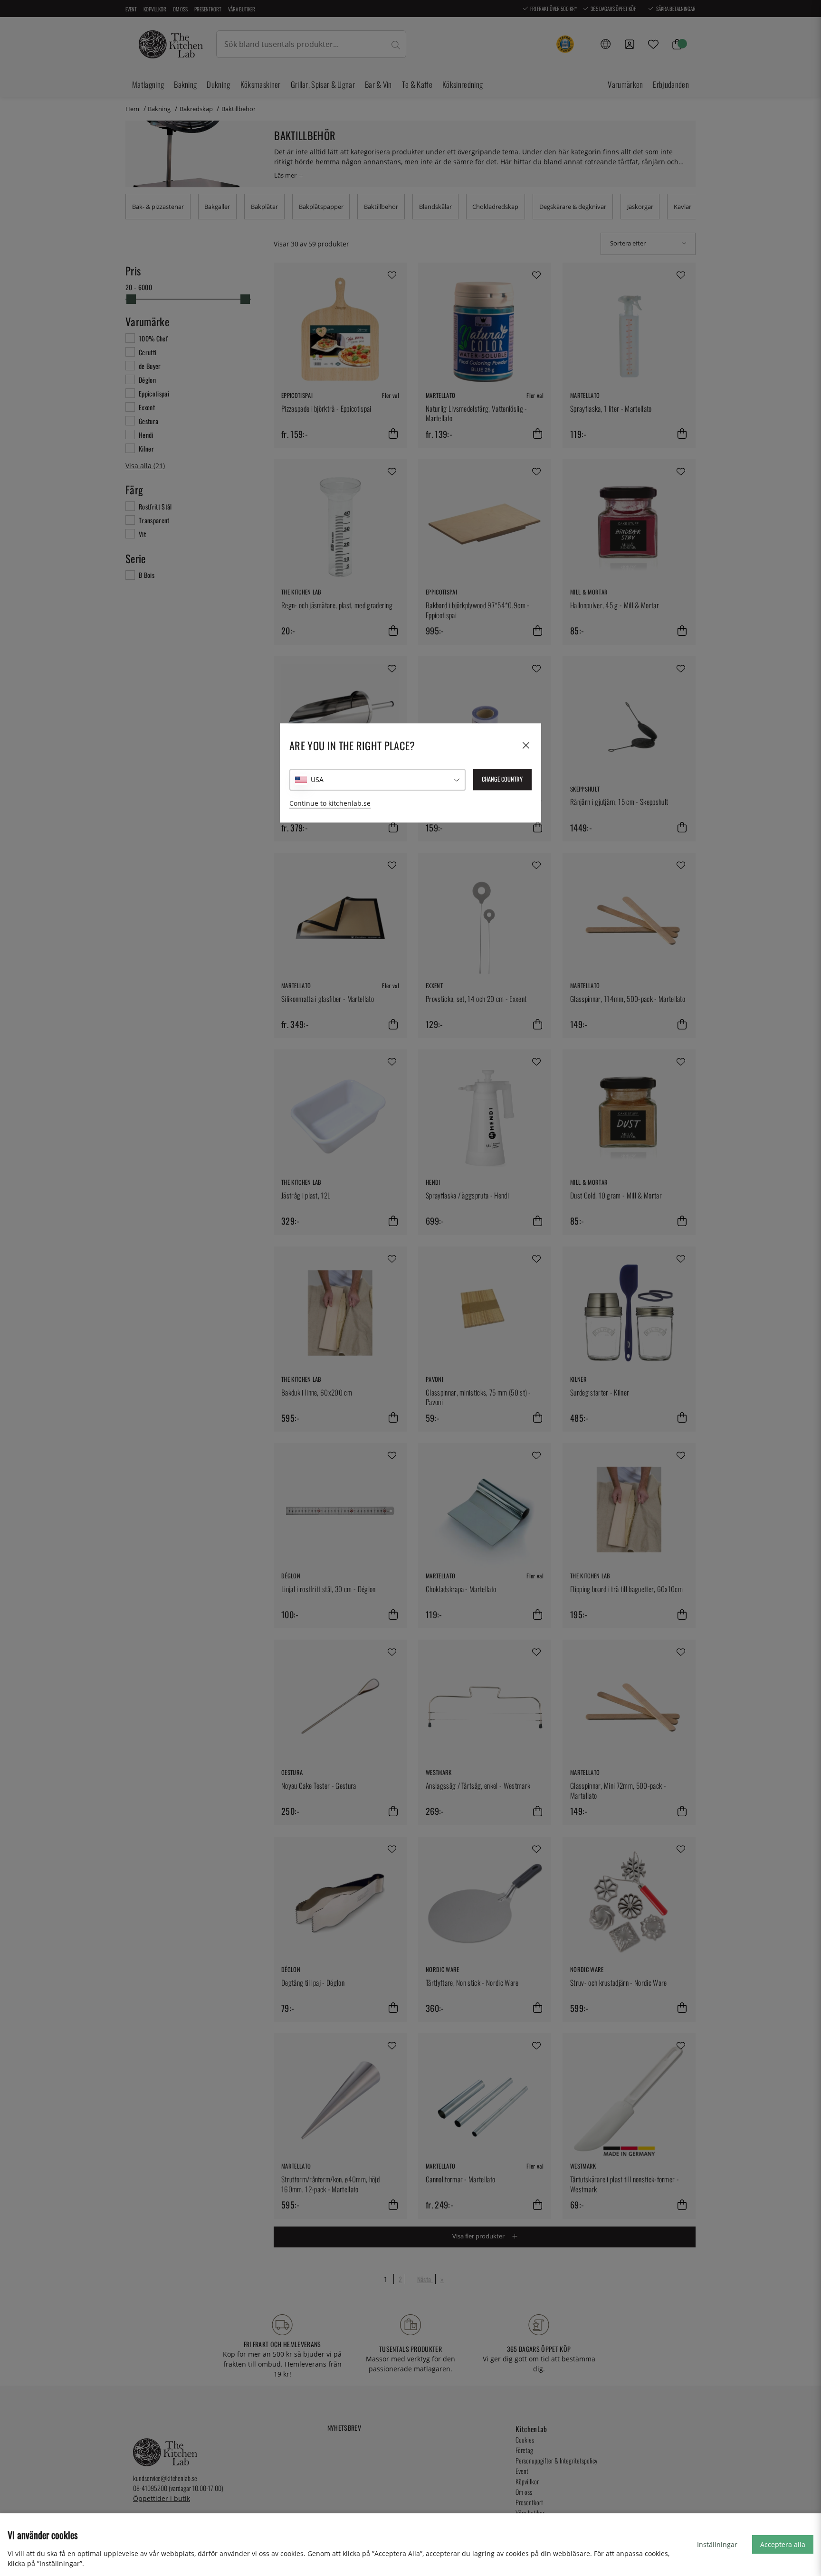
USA (317, 779)
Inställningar (717, 2544)
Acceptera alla (783, 2544)
